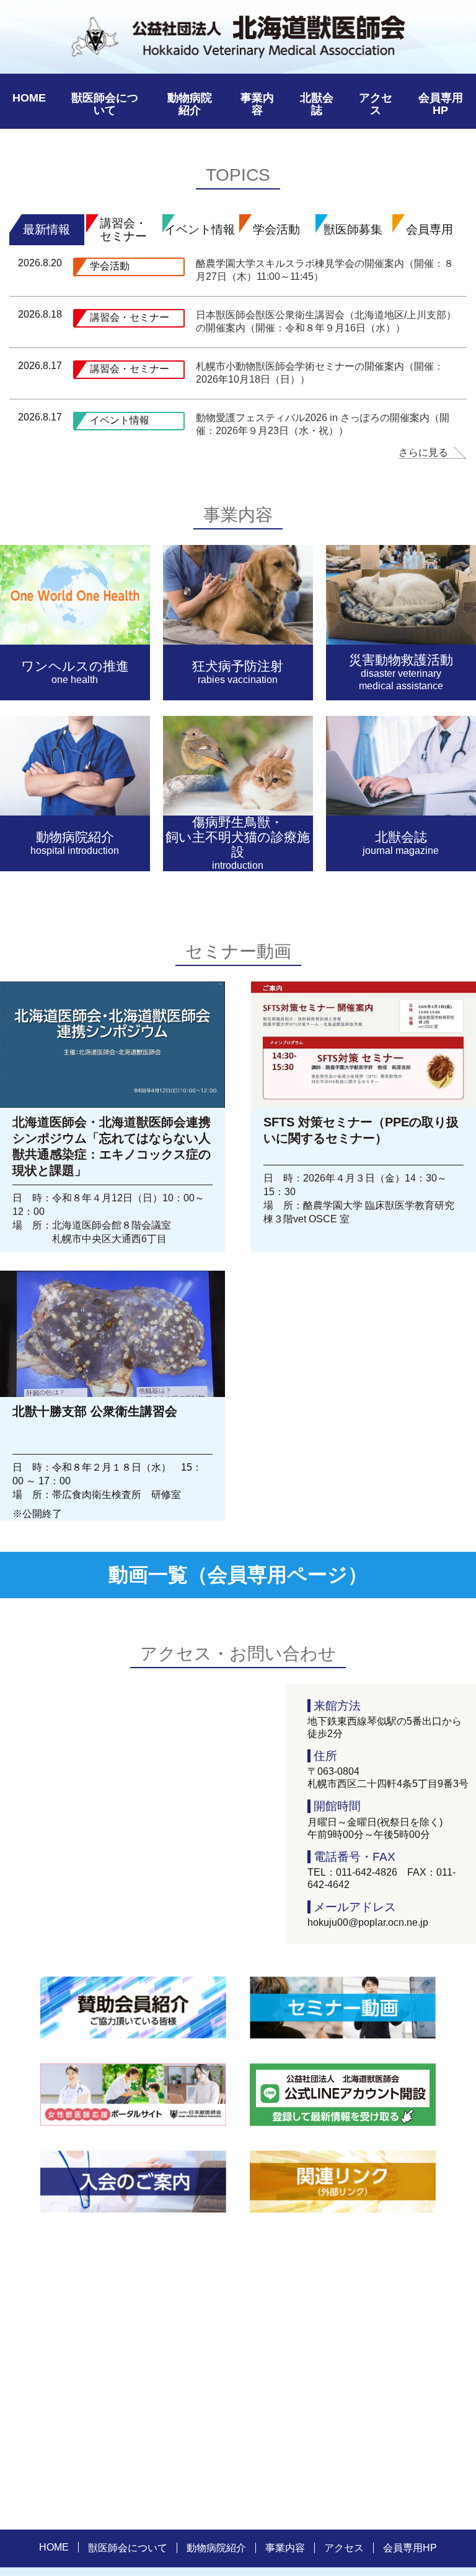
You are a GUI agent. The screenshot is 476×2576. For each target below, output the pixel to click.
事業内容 (257, 104)
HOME (29, 98)
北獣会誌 (317, 104)
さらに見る (423, 452)
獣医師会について (105, 104)
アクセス (376, 104)
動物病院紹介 (190, 104)
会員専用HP (441, 104)
